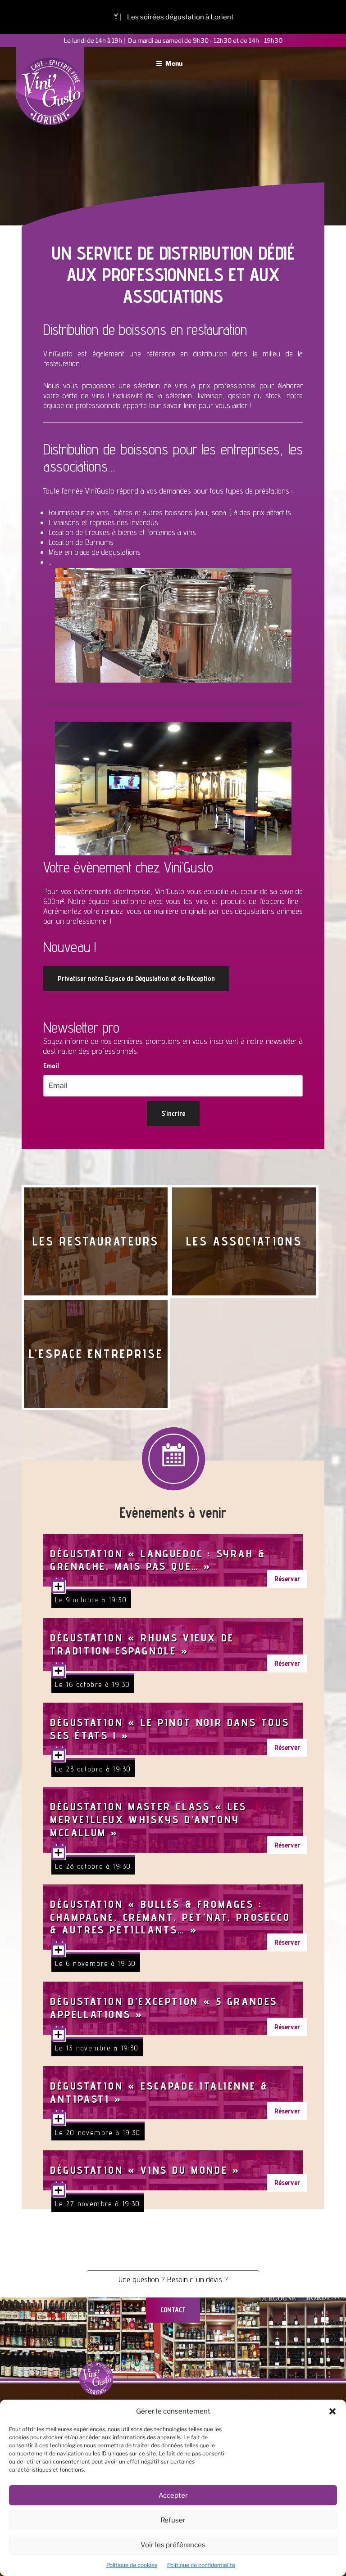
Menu (174, 63)
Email (51, 1066)
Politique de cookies (132, 2565)
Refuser (173, 2520)
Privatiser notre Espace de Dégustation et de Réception (136, 978)
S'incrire (173, 1113)
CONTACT (173, 2310)
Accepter (173, 2495)
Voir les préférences (173, 2545)
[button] (332, 2411)
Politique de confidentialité (201, 2565)
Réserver (287, 1579)
